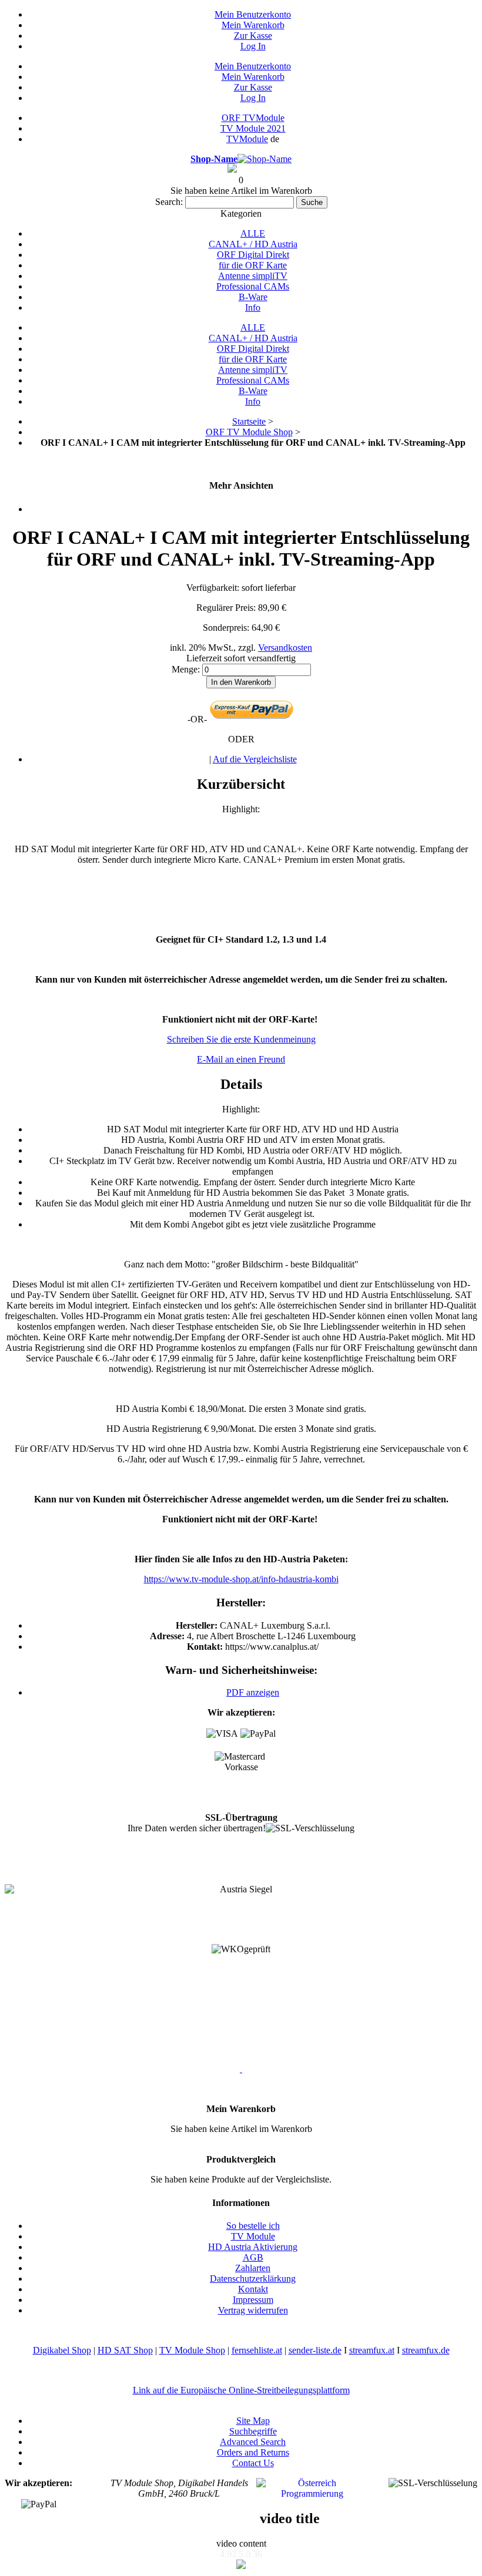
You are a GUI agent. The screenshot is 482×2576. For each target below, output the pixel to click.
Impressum (253, 2300)
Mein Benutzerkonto (253, 14)
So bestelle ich (253, 2226)
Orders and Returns (253, 2452)
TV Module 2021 (253, 128)
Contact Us (253, 2463)
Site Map (253, 2421)
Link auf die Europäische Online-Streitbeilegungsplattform (241, 2390)
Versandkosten (285, 648)
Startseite (249, 421)
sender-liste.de (315, 2350)
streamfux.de (426, 2350)
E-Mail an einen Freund (241, 1059)
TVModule (247, 139)
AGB (253, 2257)
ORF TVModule (253, 118)
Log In (253, 46)
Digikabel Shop (62, 2350)
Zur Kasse (253, 36)
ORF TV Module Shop (249, 432)
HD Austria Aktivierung (253, 2247)
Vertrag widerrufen (253, 2310)
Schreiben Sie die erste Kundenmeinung (241, 1039)
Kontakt (253, 2289)
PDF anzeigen (253, 1692)
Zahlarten (253, 2268)
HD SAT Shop (125, 2350)
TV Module (253, 2236)
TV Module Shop (192, 2350)
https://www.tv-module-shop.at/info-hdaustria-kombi (241, 1579)
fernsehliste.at (257, 2350)
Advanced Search (253, 2442)
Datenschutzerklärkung (253, 2279)
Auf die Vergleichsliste (255, 759)
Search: (169, 202)
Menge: (186, 669)
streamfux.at (372, 2350)
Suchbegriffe (253, 2431)
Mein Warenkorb (253, 25)
